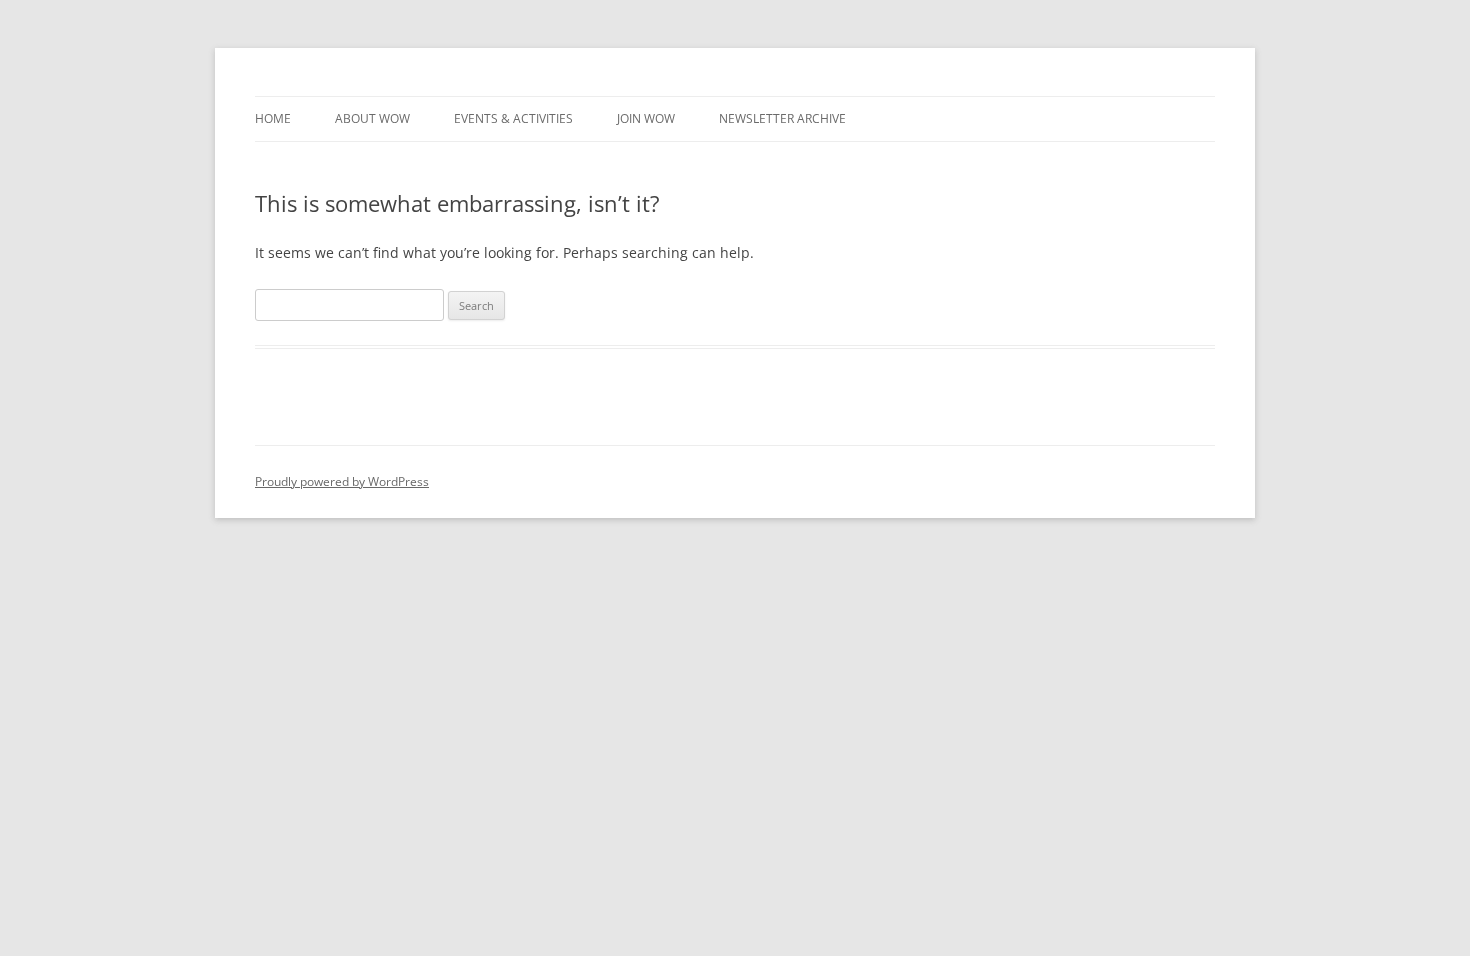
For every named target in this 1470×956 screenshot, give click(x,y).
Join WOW (646, 118)
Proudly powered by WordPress (342, 481)
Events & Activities (513, 118)
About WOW (372, 118)
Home (273, 118)
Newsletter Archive (782, 118)
